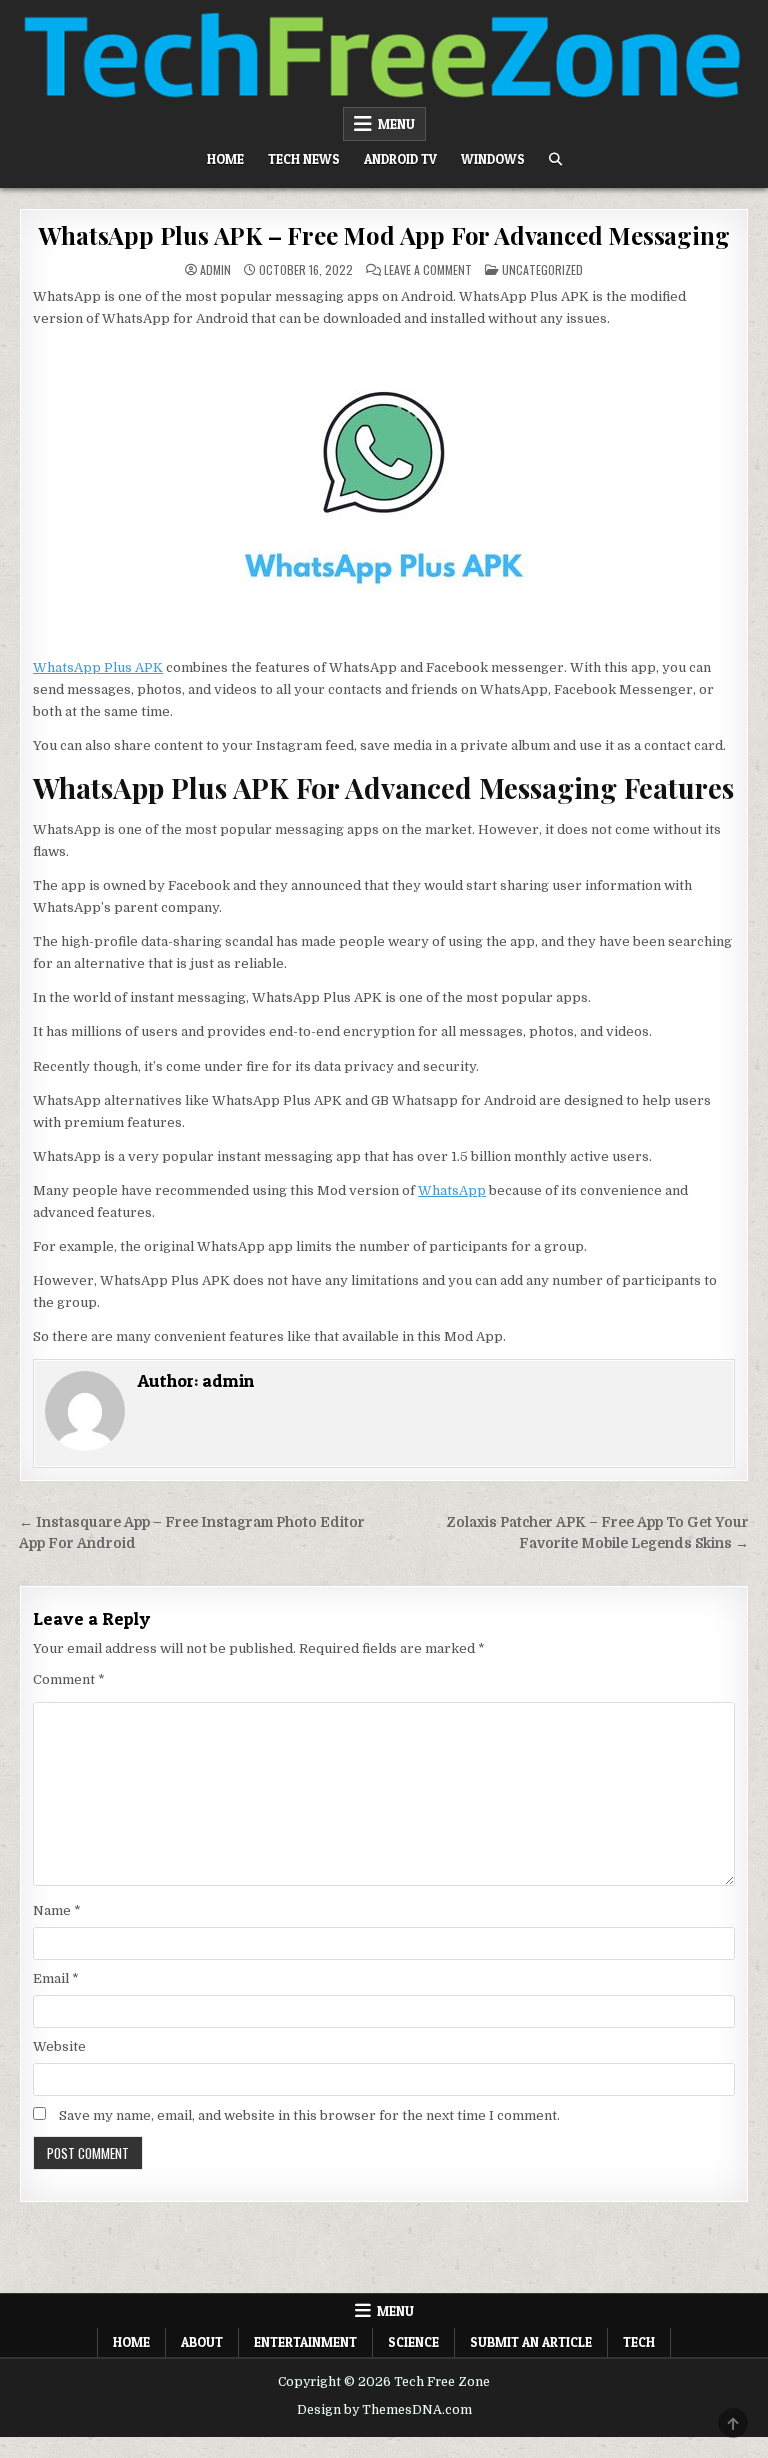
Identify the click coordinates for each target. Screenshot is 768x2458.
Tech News (304, 159)
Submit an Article (531, 2342)
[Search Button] (555, 159)
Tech (639, 2342)
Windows (493, 159)
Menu (396, 124)
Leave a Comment (428, 270)
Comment (69, 1679)
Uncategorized (542, 269)
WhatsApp (452, 1190)
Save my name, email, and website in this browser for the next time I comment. (309, 2115)
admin (215, 270)
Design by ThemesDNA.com (384, 2410)
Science (413, 2342)
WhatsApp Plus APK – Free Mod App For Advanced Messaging (383, 235)
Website (59, 2046)
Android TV (400, 159)
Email (56, 1978)
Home (225, 159)
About (202, 2342)
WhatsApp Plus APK (98, 667)
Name (57, 1910)
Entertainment (305, 2342)
